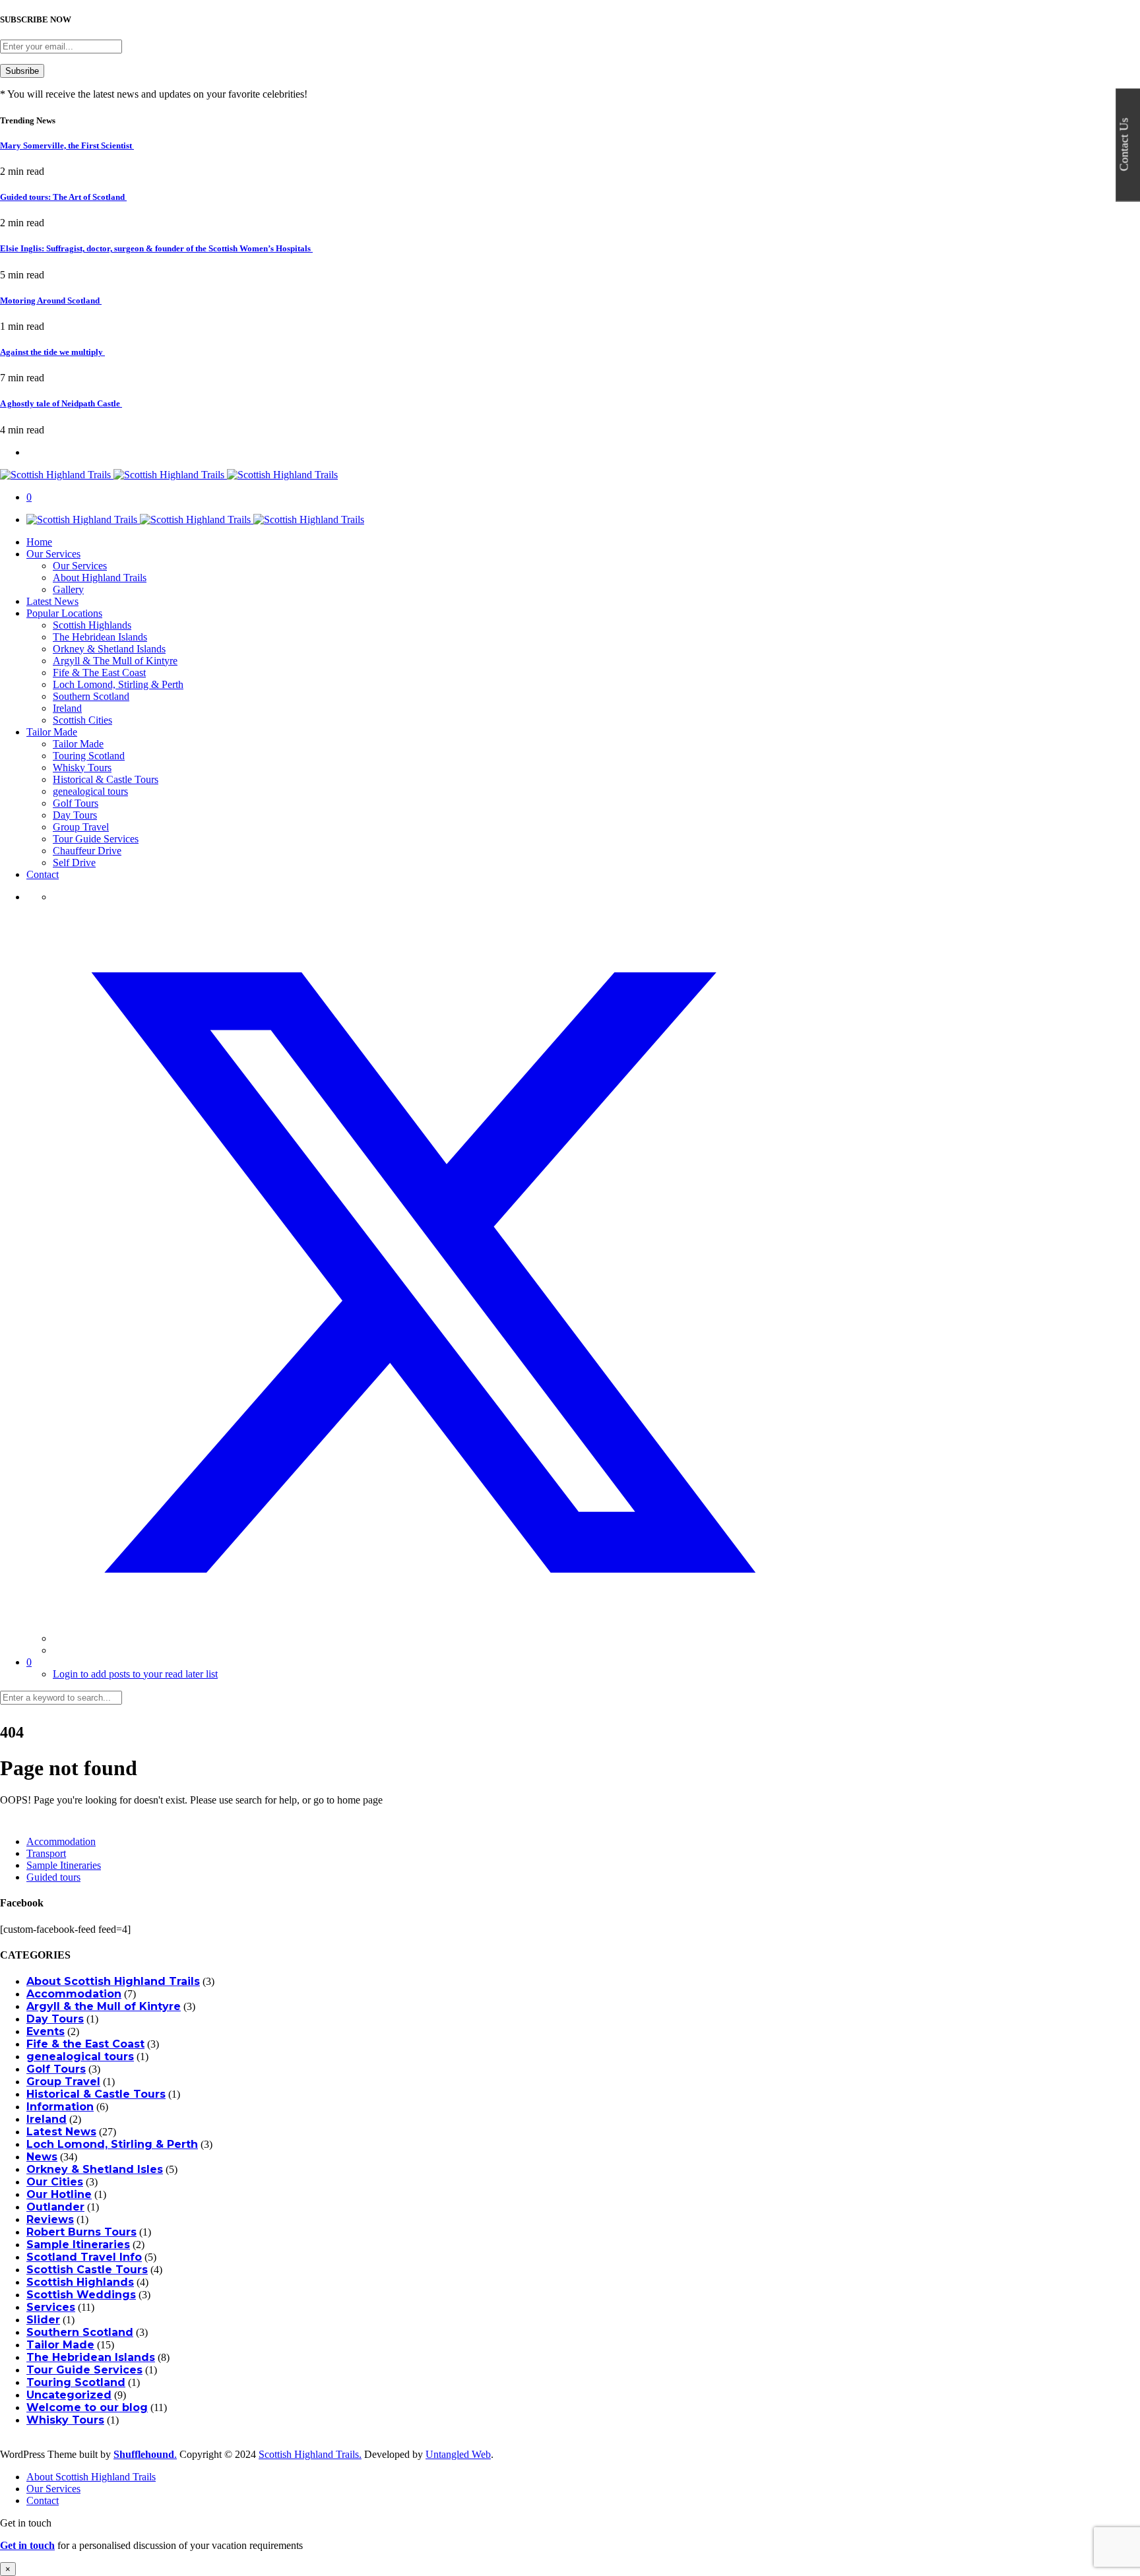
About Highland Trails (100, 578)
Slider (43, 2320)
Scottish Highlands (92, 625)
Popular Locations (64, 613)
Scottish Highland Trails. (310, 2454)
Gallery (68, 589)
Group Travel (81, 827)
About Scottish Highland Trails (113, 1981)
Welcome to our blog (87, 2407)
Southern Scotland (91, 696)
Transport (46, 1853)
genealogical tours (90, 791)
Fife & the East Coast (85, 2044)
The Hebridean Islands (100, 637)
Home (39, 542)
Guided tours (53, 1877)
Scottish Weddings (81, 2295)
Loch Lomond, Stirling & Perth (118, 684)
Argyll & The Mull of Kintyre (115, 661)
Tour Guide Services (96, 839)
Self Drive (74, 863)
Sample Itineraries (64, 1865)
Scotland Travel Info (84, 2257)
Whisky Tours (82, 768)
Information (60, 2107)
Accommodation (61, 1841)
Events (46, 2031)
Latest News (52, 601)
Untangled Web (458, 2454)
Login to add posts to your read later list (135, 1674)
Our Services (53, 554)
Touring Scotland (89, 756)
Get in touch (27, 2545)
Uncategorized (69, 2395)
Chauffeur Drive (87, 851)
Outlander (55, 2207)
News (42, 2157)
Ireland (67, 708)
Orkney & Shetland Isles (95, 2169)
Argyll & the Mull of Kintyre (104, 2006)
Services (51, 2307)
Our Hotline (59, 2194)
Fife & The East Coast (99, 673)
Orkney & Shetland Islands (109, 649)
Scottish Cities (82, 720)
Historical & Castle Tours (106, 779)
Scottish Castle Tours (87, 2270)
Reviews (50, 2219)
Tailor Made (52, 732)
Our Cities (55, 2182)
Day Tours (75, 815)
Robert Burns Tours (81, 2232)
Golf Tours (76, 803)
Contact (43, 874)
